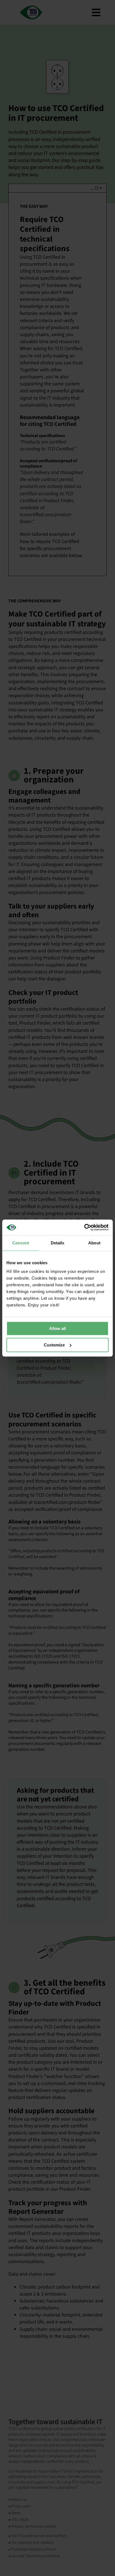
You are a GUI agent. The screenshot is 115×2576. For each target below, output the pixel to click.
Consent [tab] (21, 1243)
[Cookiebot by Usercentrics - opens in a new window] (84, 1227)
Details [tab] (58, 1243)
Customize (54, 1345)
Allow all (57, 1328)
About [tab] (94, 1243)
